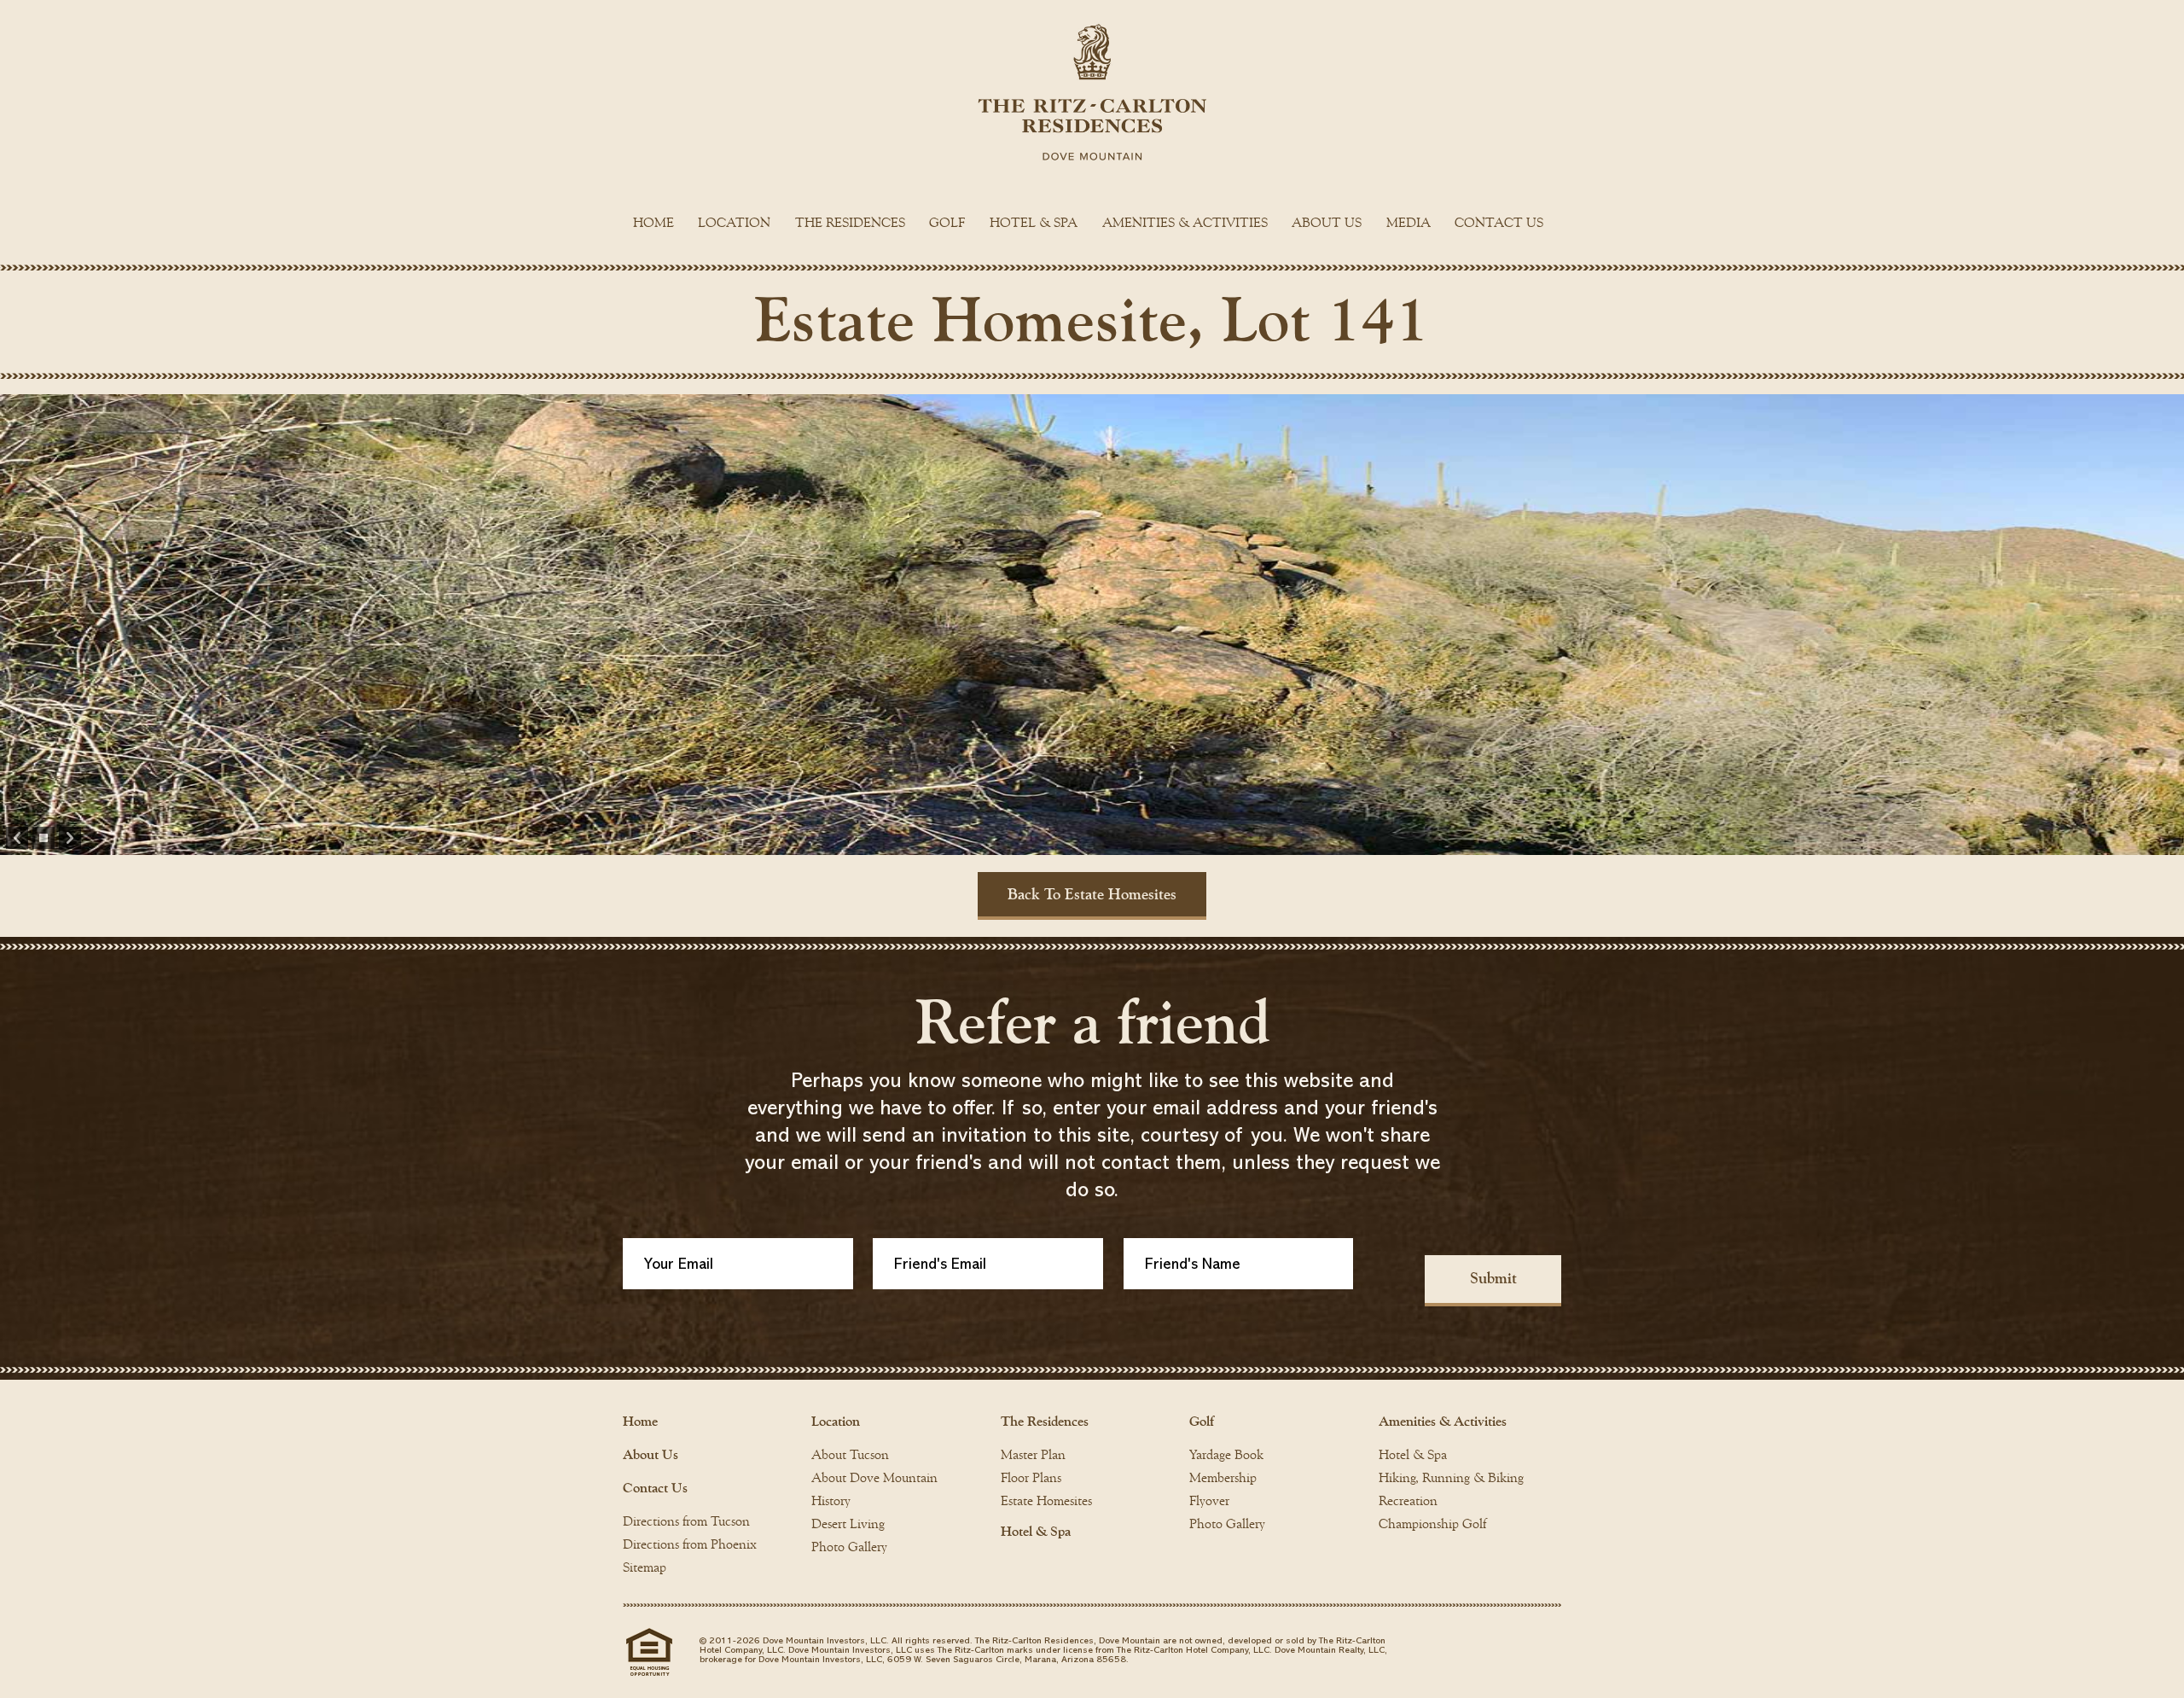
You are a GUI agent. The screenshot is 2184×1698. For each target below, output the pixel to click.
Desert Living (848, 1524)
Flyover (1209, 1501)
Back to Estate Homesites (1092, 895)
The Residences (850, 223)
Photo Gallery (849, 1547)
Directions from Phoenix (690, 1544)
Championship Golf (1432, 1524)
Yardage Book (1226, 1455)
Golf (947, 223)
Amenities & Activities (1185, 223)
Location (734, 223)
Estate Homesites (1046, 1501)
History (831, 1501)
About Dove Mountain (874, 1478)
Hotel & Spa (1034, 223)
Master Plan (1033, 1455)
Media (1409, 223)
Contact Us (1499, 223)
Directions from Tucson (686, 1521)
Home (653, 223)
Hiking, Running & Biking (1451, 1478)
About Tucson (850, 1455)
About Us (1327, 223)
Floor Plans (1031, 1478)
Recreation (1408, 1501)
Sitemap (645, 1567)
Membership (1223, 1478)
